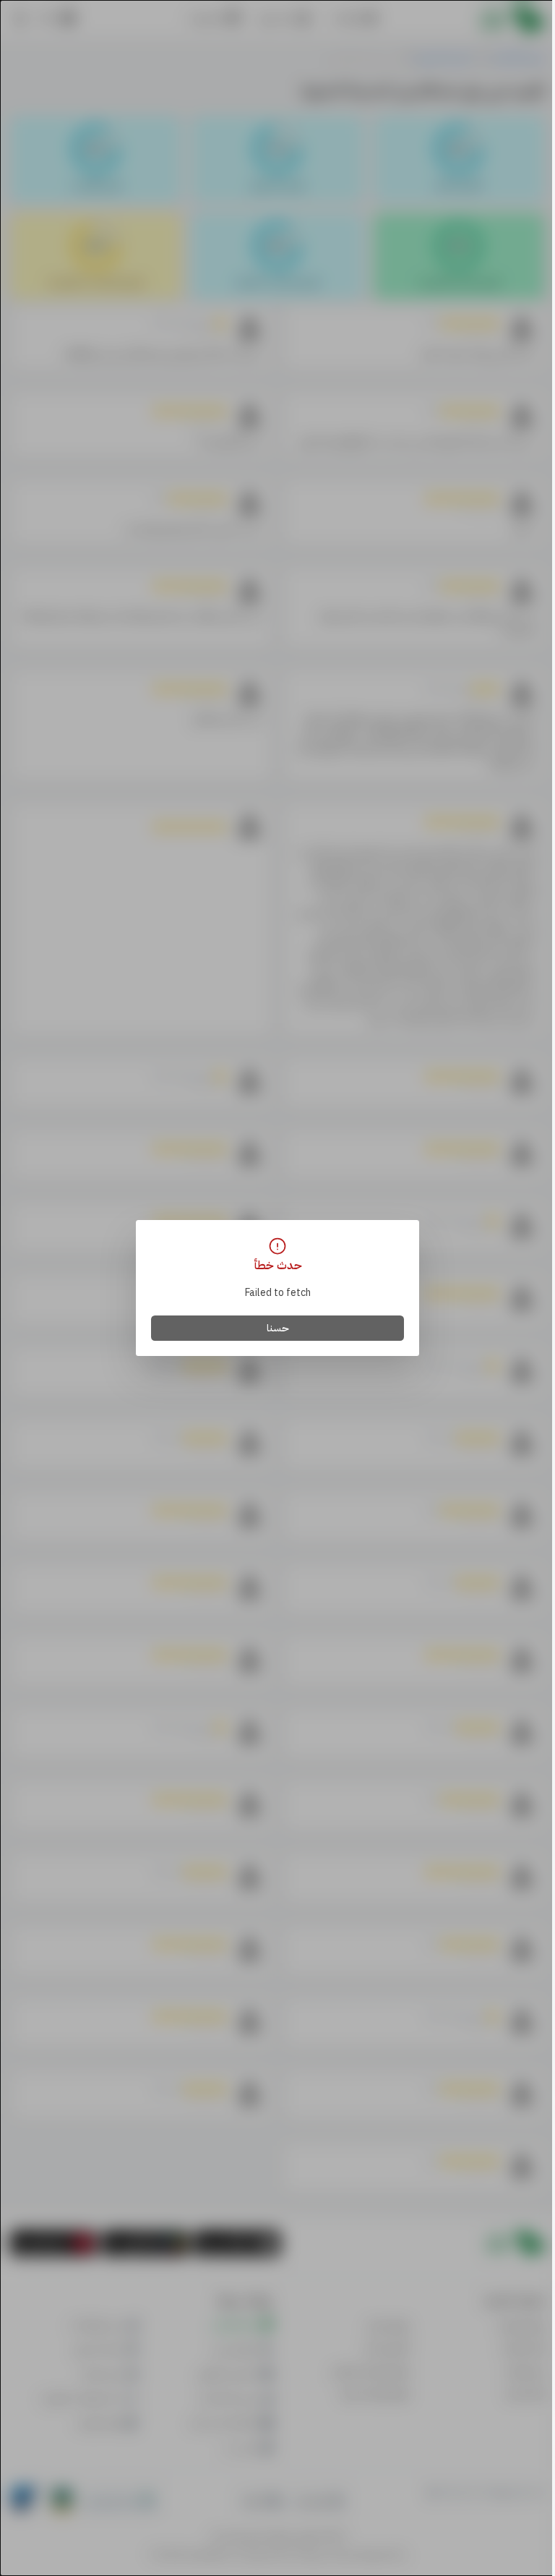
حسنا (278, 1328)
